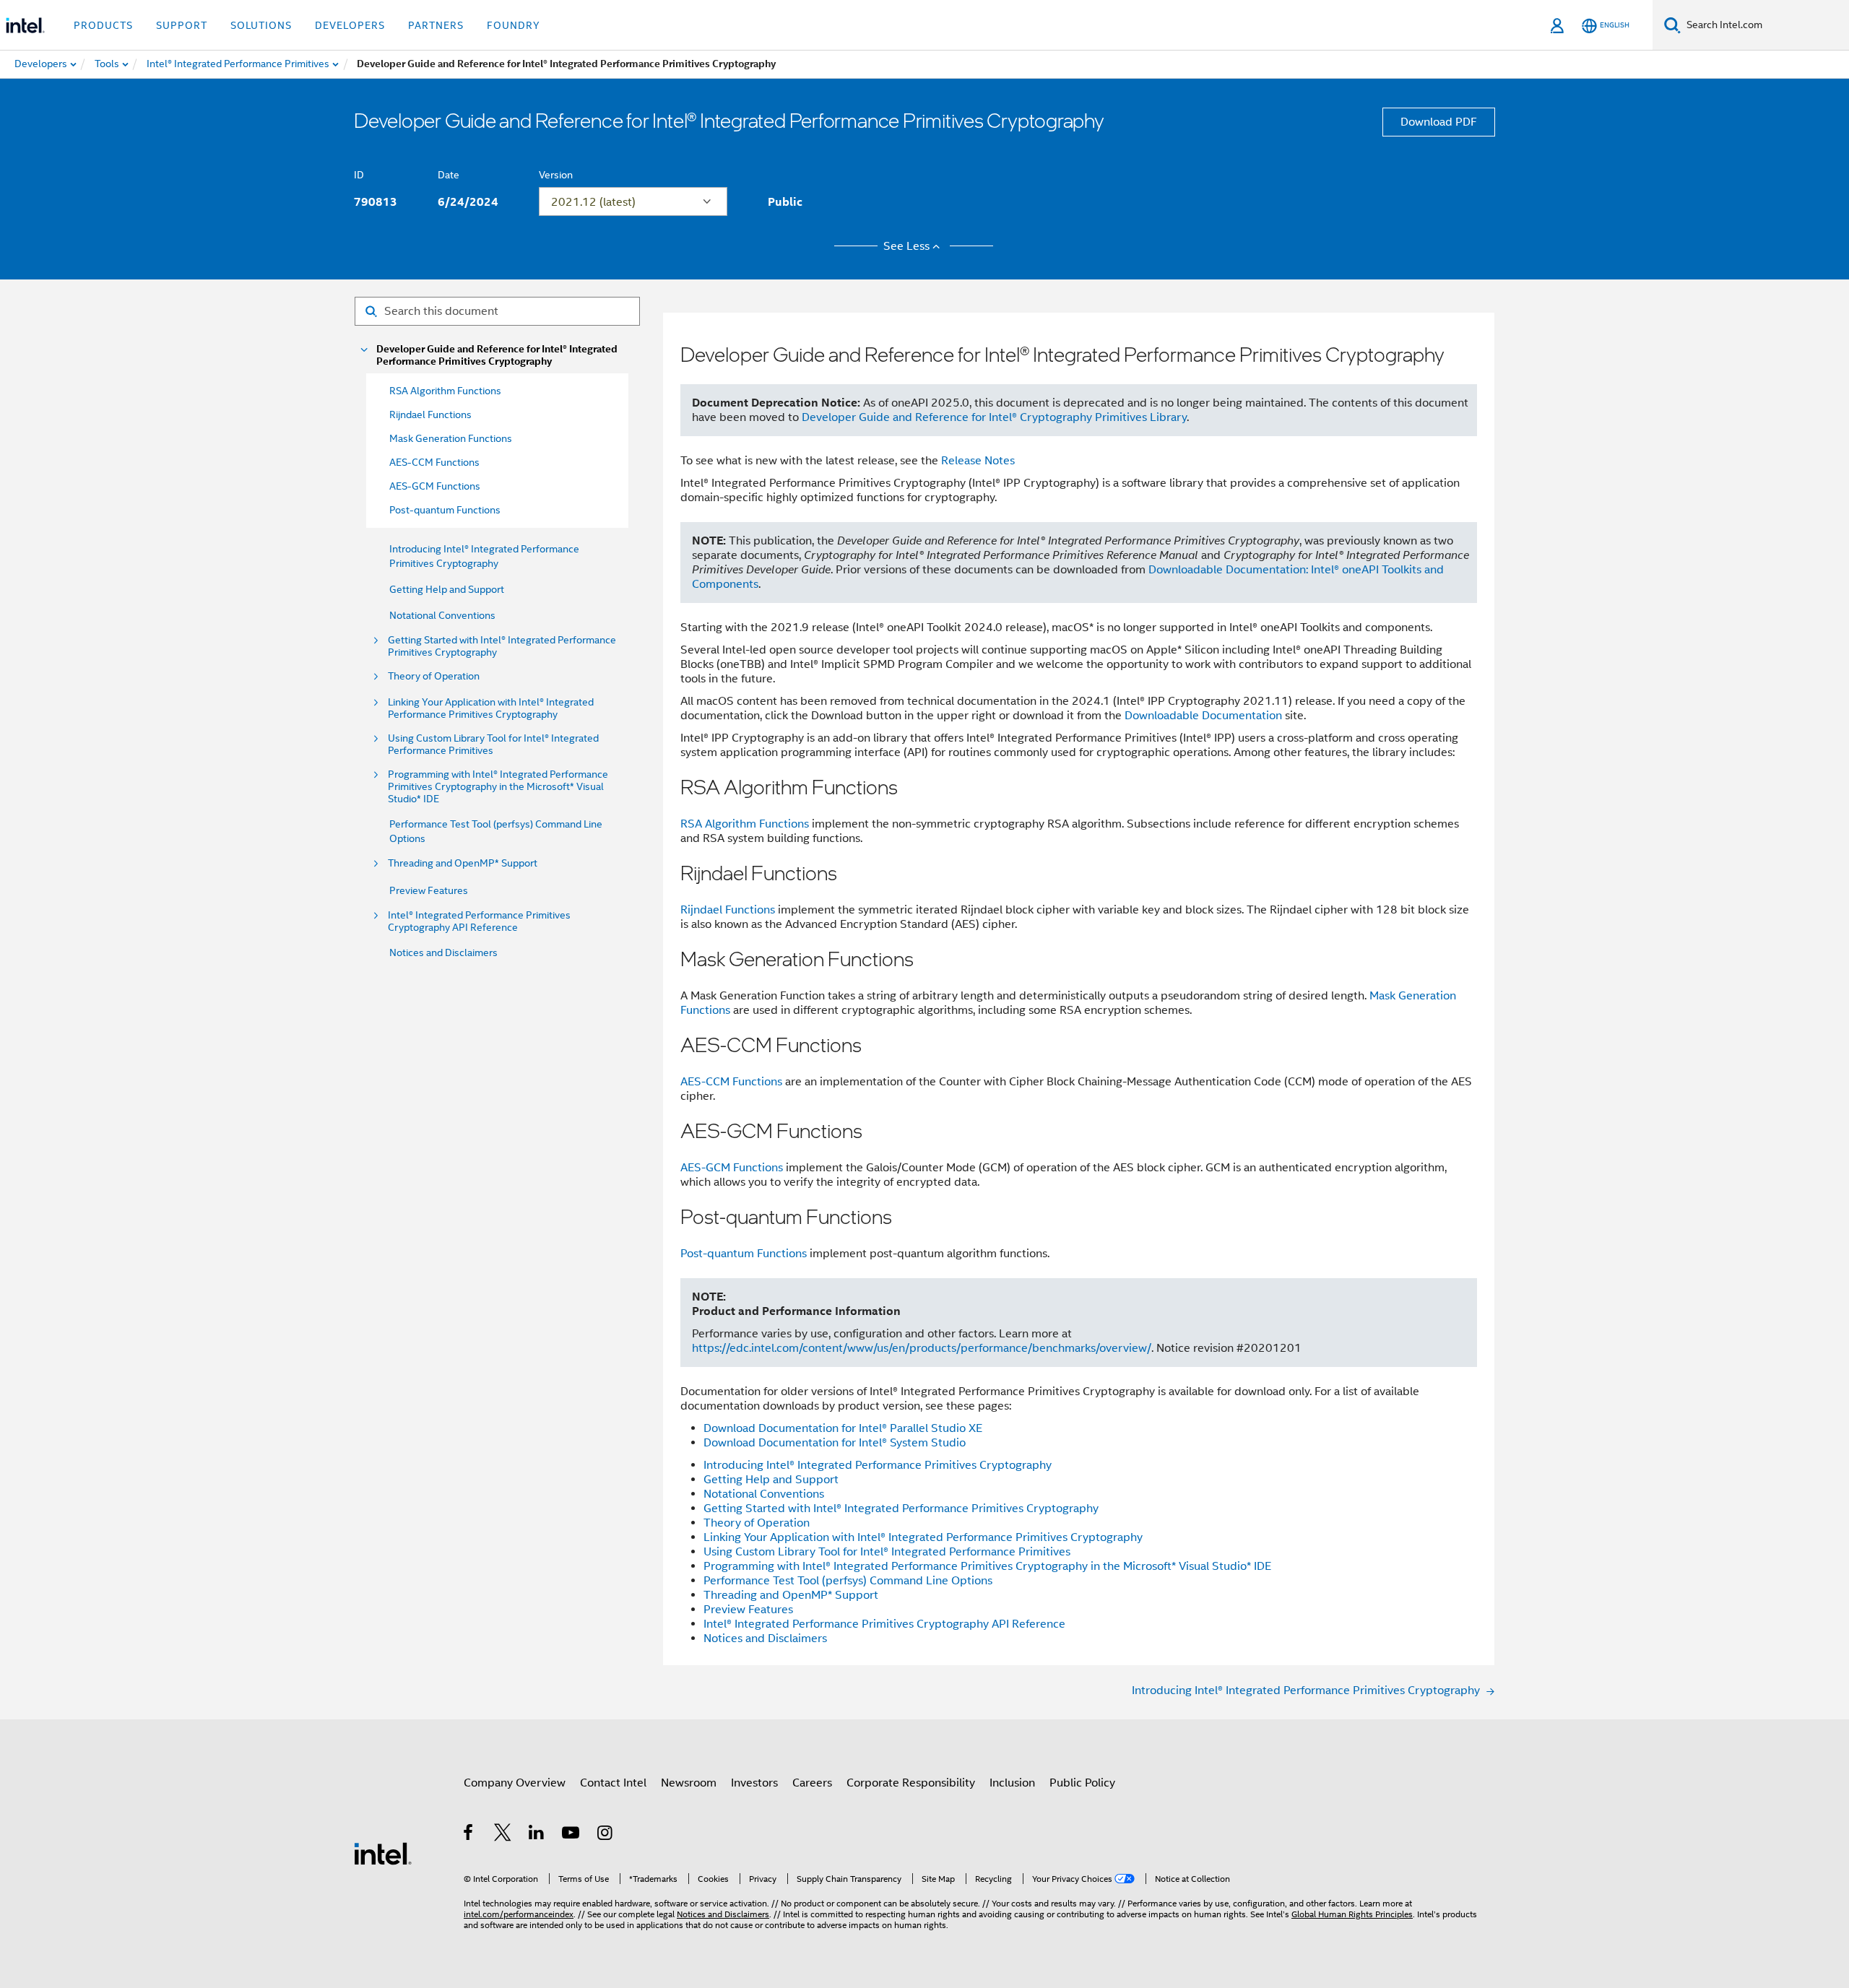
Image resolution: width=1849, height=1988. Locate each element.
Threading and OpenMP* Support (463, 863)
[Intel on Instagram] (606, 1835)
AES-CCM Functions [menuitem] (434, 462)
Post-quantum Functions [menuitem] (445, 510)
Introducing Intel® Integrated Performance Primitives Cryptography (878, 1465)
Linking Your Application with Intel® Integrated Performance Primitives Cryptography (491, 708)
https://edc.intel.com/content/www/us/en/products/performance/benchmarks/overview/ (922, 1348)
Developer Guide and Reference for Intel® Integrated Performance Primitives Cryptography (497, 355)
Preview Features (429, 890)
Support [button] (182, 25)
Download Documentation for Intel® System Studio (835, 1443)
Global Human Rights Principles (1352, 1914)
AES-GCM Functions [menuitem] (435, 486)
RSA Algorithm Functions (745, 824)
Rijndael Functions (728, 910)
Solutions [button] (261, 25)
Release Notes (978, 461)
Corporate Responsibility (911, 1783)
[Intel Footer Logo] (383, 1853)
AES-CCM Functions (731, 1082)
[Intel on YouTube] (572, 1835)
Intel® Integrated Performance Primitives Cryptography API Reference (479, 921)
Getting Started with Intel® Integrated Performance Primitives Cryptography (502, 646)
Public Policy (1082, 1783)
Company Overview (515, 1783)
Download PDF (1439, 122)
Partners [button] (436, 25)
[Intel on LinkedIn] (537, 1835)
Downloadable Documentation (1203, 716)
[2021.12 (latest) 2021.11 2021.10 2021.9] (633, 201)
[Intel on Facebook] (469, 1835)
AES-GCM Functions (732, 1168)
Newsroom (689, 1783)
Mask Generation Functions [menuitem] (451, 438)
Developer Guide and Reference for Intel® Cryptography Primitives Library (994, 417)
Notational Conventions (442, 615)
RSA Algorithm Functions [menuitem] (445, 391)
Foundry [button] (514, 25)
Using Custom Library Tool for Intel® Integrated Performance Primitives (493, 745)
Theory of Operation (434, 676)
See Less (906, 246)
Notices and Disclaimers (443, 952)
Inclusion (1012, 1783)
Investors (754, 1783)
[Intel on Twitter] (503, 1835)
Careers (812, 1783)
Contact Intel (613, 1783)
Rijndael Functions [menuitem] (430, 414)
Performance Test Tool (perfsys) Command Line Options (848, 1581)
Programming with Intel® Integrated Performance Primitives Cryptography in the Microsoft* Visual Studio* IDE (498, 787)
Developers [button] (350, 25)
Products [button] (103, 25)
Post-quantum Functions (744, 1254)
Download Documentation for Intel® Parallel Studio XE (843, 1428)
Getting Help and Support (447, 589)
